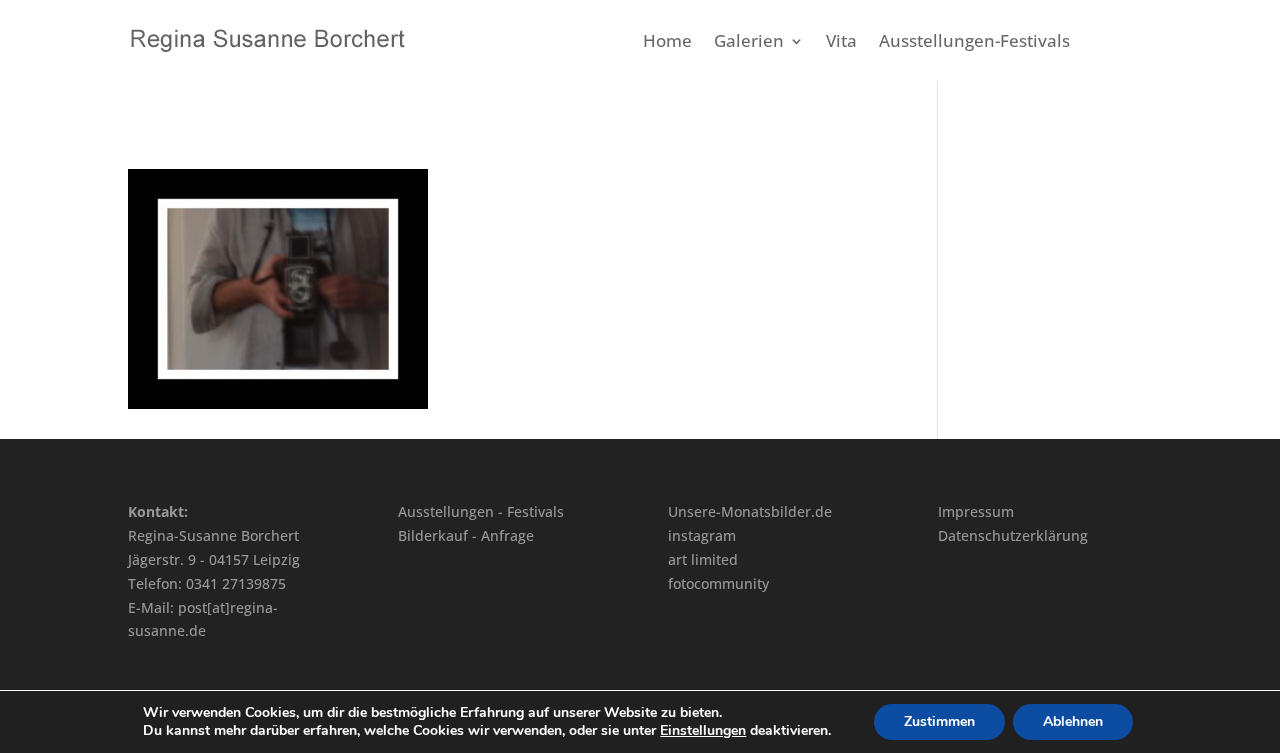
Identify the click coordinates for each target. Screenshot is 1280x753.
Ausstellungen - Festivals (481, 511)
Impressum (976, 511)
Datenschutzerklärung (1013, 535)
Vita (841, 43)
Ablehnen (1073, 721)
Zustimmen (939, 721)
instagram (702, 535)
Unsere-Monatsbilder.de (750, 511)
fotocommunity (718, 583)
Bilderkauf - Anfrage (466, 535)
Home (667, 43)
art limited (703, 559)
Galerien (749, 43)
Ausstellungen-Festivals (974, 43)
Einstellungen (703, 731)
